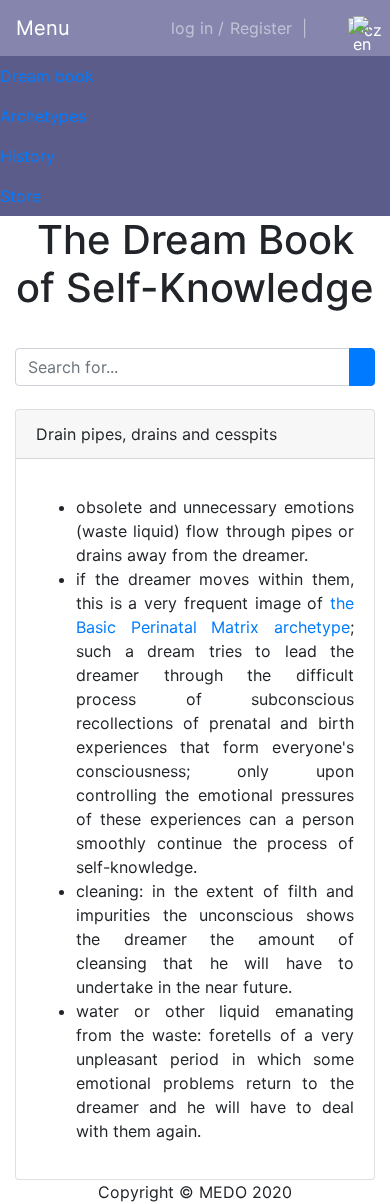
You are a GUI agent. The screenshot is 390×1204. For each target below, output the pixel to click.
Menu (43, 28)
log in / (197, 28)
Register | (268, 28)
